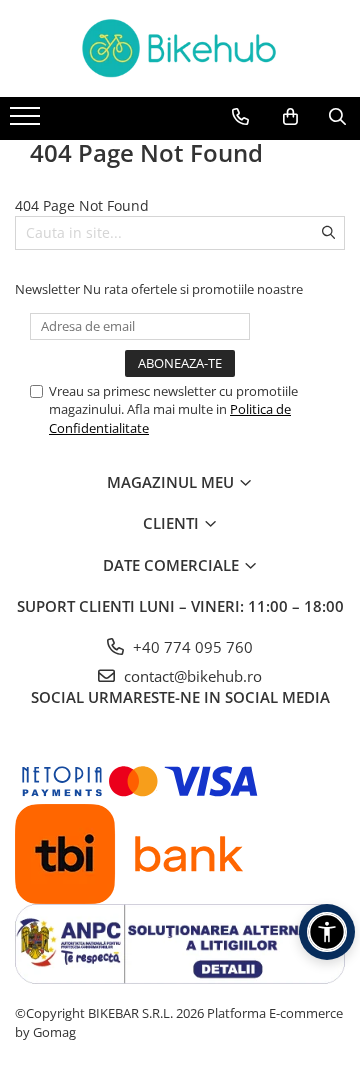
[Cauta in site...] (337, 117)
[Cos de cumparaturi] (290, 117)
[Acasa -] (180, 48)
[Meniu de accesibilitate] (327, 932)
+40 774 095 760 (191, 647)
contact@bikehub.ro (191, 676)
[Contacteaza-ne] (240, 117)
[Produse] (27, 122)
